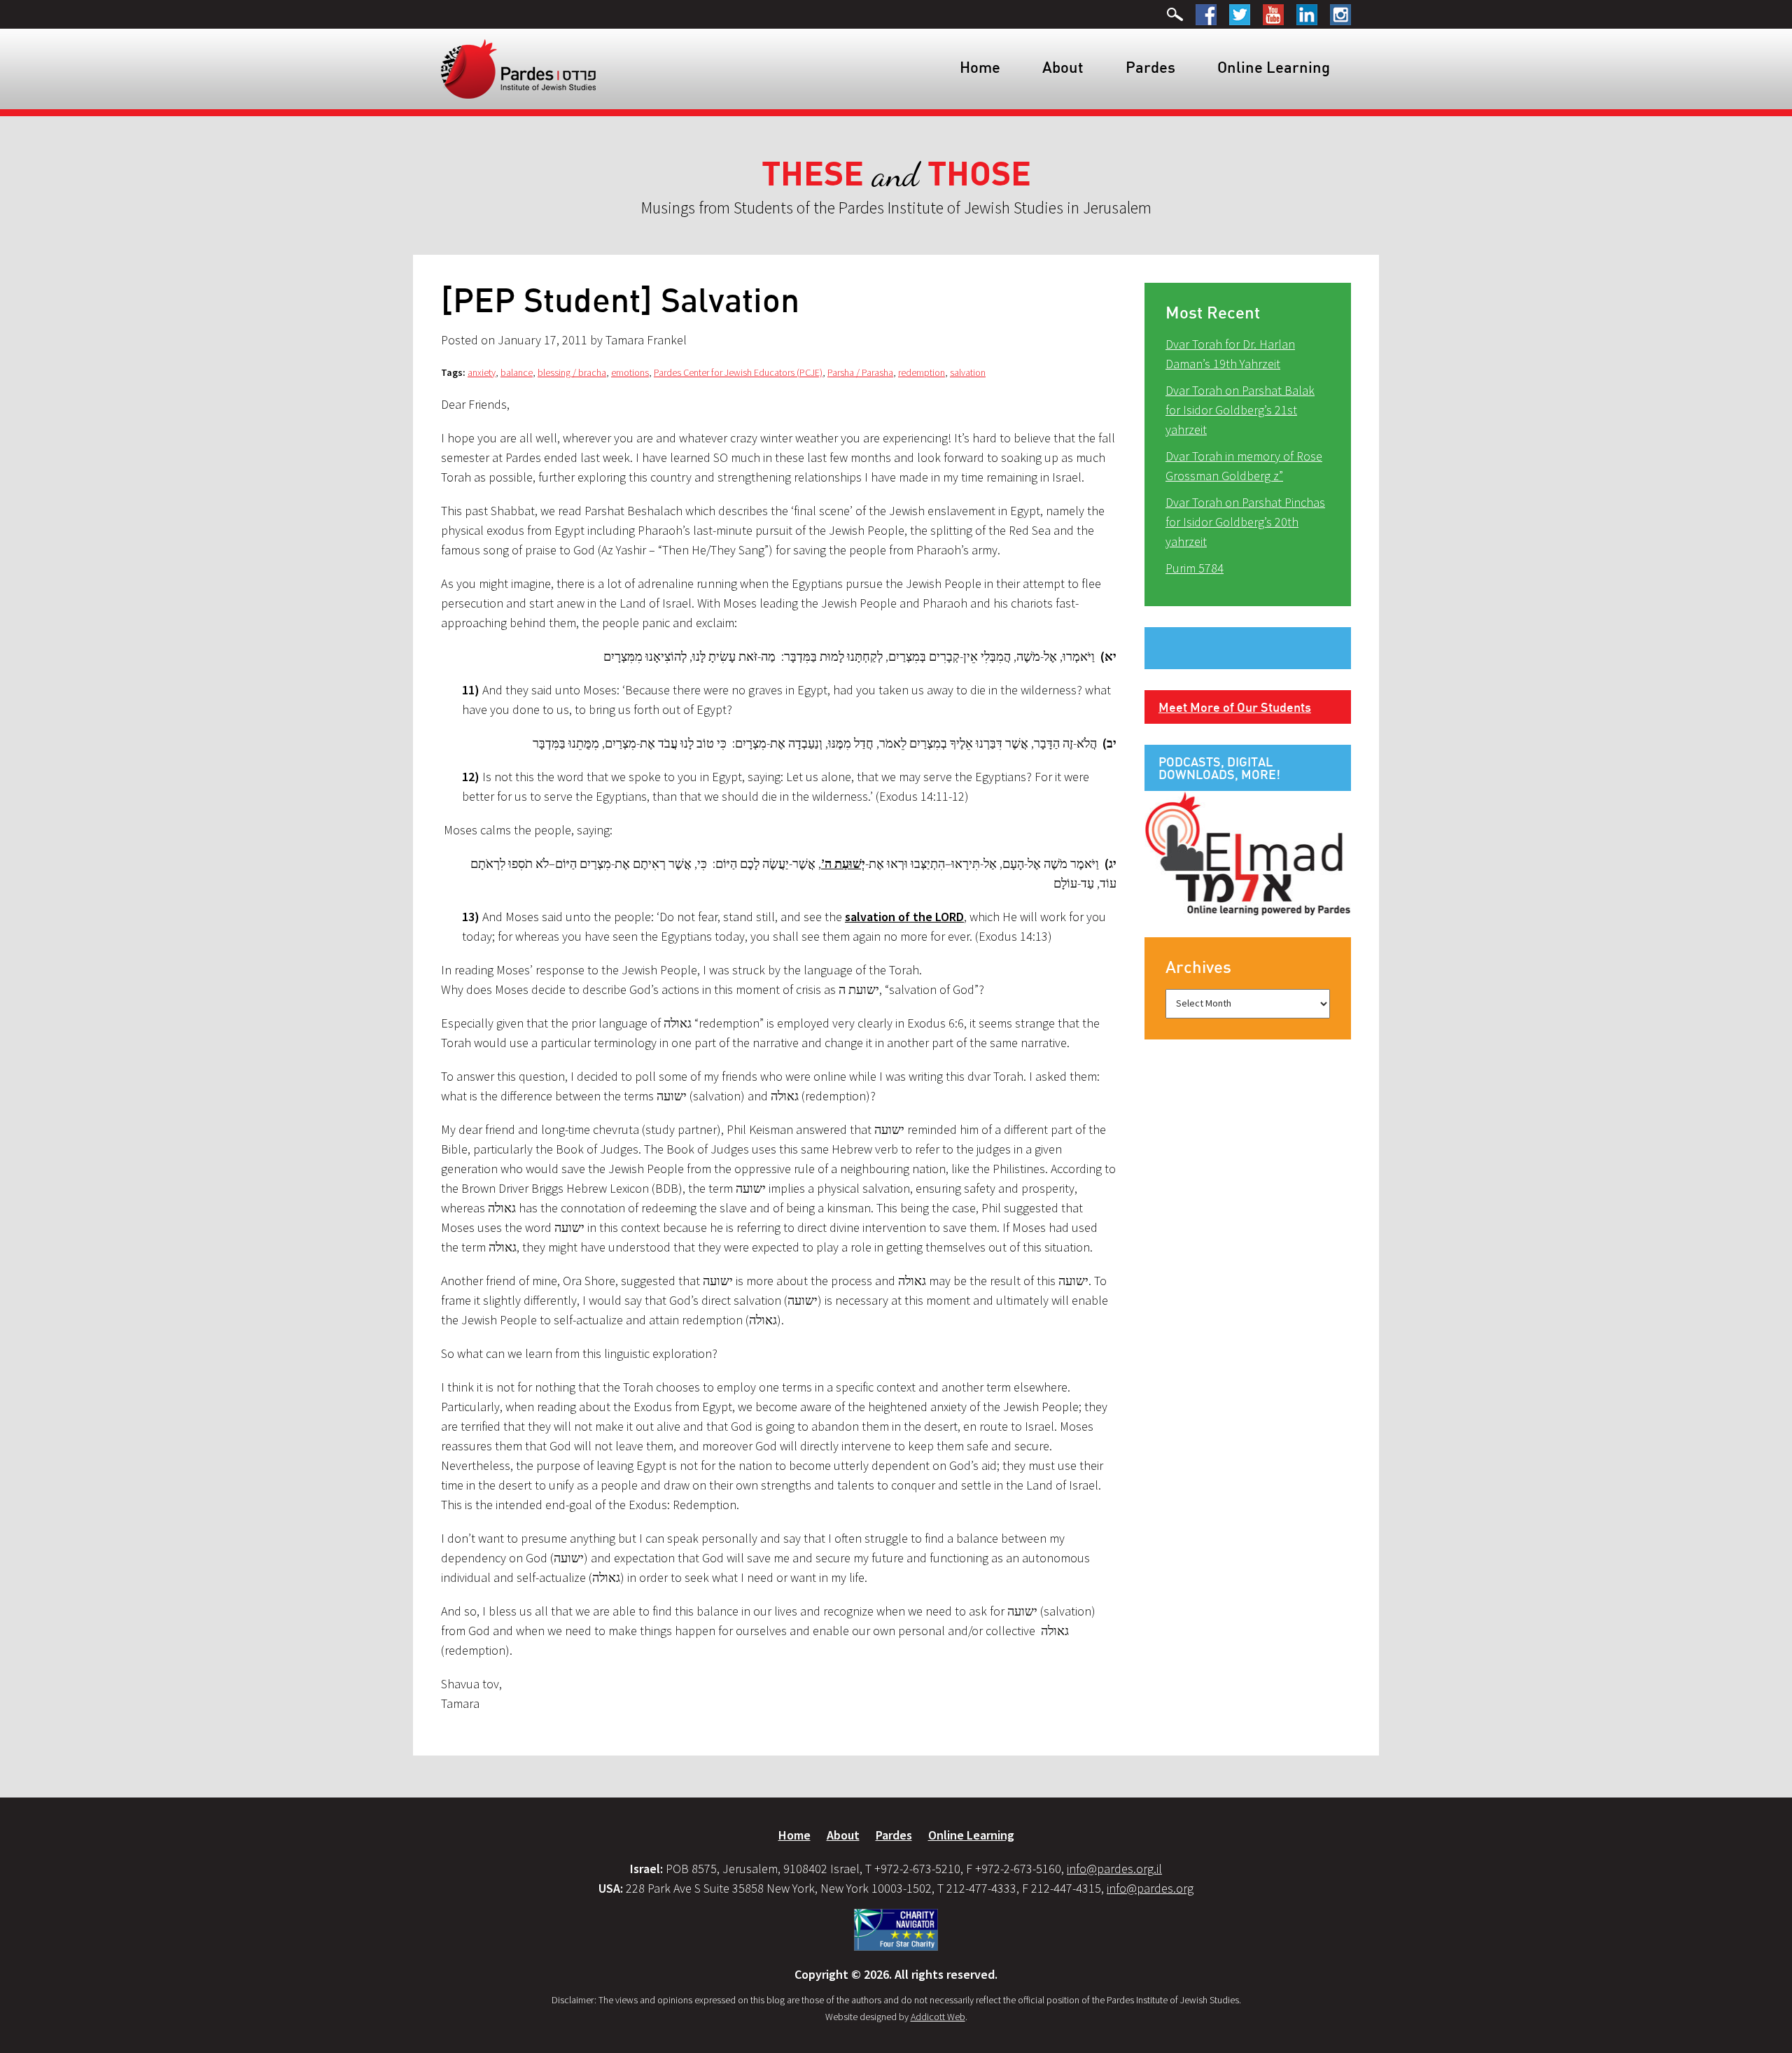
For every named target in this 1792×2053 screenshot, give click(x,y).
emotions (630, 372)
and (896, 175)
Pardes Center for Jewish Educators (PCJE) (738, 372)
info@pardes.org (1150, 1888)
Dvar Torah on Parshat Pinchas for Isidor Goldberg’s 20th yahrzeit (1245, 522)
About (1063, 67)
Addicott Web (938, 2017)
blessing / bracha (572, 372)
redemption (922, 372)
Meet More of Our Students (1235, 707)
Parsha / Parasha (860, 372)
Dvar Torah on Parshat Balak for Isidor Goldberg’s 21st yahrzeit (1240, 410)
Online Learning (1274, 67)
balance (517, 372)
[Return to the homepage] (518, 68)
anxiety (482, 372)
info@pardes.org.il (1114, 1869)
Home (980, 67)
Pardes (1150, 67)
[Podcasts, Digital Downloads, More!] (1248, 853)
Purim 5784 (1195, 568)
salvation (968, 372)
